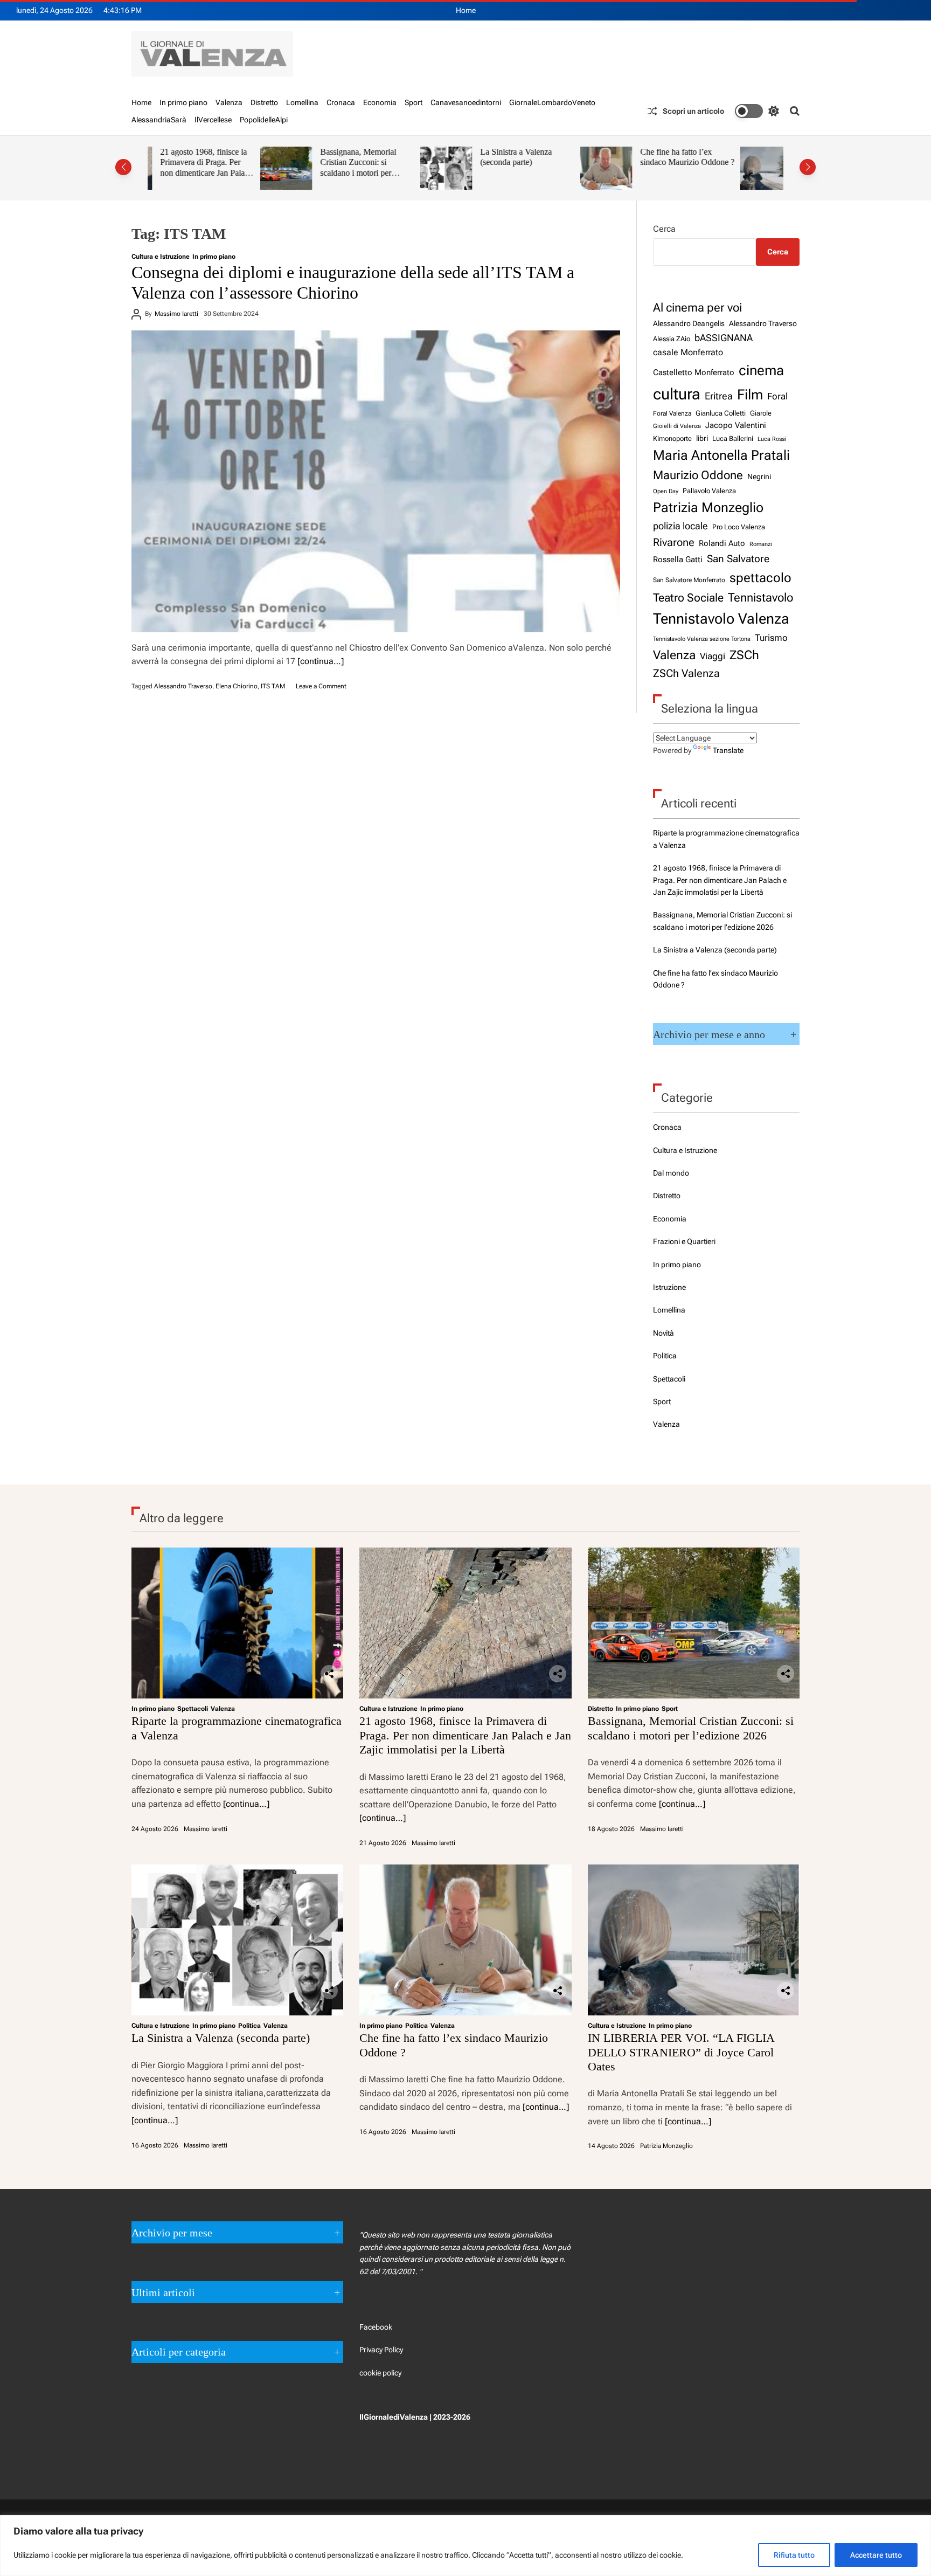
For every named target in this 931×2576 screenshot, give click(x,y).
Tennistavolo (760, 597)
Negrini (759, 476)
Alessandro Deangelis (689, 323)
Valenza (229, 102)
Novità (663, 1333)
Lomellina (302, 102)
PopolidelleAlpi (264, 120)
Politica (665, 1356)
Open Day (666, 491)
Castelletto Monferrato (694, 372)
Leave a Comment (321, 686)
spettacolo (760, 578)
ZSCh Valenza (686, 674)
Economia (380, 102)
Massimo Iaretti (176, 314)
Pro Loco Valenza (739, 527)
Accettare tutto (876, 2555)
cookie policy (380, 2373)
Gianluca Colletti (721, 413)
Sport (414, 102)
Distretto (264, 102)
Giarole (761, 413)
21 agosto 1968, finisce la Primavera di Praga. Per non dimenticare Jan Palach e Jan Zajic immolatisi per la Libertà (720, 880)
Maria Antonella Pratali (721, 455)
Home (466, 10)
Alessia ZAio (672, 339)
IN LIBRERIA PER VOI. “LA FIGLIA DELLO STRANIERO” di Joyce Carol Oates (732, 168)
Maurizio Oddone (698, 475)
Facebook (376, 2327)
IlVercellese (213, 120)
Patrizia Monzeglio (708, 507)
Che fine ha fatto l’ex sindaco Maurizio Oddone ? (575, 157)
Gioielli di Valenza (677, 426)
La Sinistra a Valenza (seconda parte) (403, 157)
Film (750, 395)
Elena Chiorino (237, 686)
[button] (123, 167)
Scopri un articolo (693, 111)
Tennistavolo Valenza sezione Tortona (702, 639)
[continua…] (321, 661)
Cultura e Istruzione (161, 257)
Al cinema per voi (697, 307)
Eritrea (719, 396)
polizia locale (680, 526)
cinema (761, 370)
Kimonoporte (672, 438)
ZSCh (744, 655)
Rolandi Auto (722, 543)
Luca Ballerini (733, 438)
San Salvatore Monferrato (689, 580)
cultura (677, 394)
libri (702, 438)
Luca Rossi (772, 439)
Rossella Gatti (678, 560)
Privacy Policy (381, 2350)
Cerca (664, 229)
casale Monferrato (688, 352)
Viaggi (713, 656)
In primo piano (183, 102)
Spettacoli (669, 1379)
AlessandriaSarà (159, 120)
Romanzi (761, 544)
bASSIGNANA (724, 338)
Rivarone (674, 543)
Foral (777, 396)
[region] (465, 2546)
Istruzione (669, 1287)
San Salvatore (738, 559)
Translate (728, 750)
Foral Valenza (672, 413)
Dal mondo (671, 1173)
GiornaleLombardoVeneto (552, 102)
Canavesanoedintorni (466, 102)
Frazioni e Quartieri (684, 1241)
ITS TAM (273, 686)
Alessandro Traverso (183, 686)
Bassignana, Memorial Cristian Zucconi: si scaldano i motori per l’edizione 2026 (245, 168)
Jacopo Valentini (736, 425)
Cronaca (341, 102)
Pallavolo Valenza (709, 491)
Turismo (771, 638)
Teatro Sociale (688, 598)
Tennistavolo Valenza (721, 619)
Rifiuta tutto (794, 2555)
